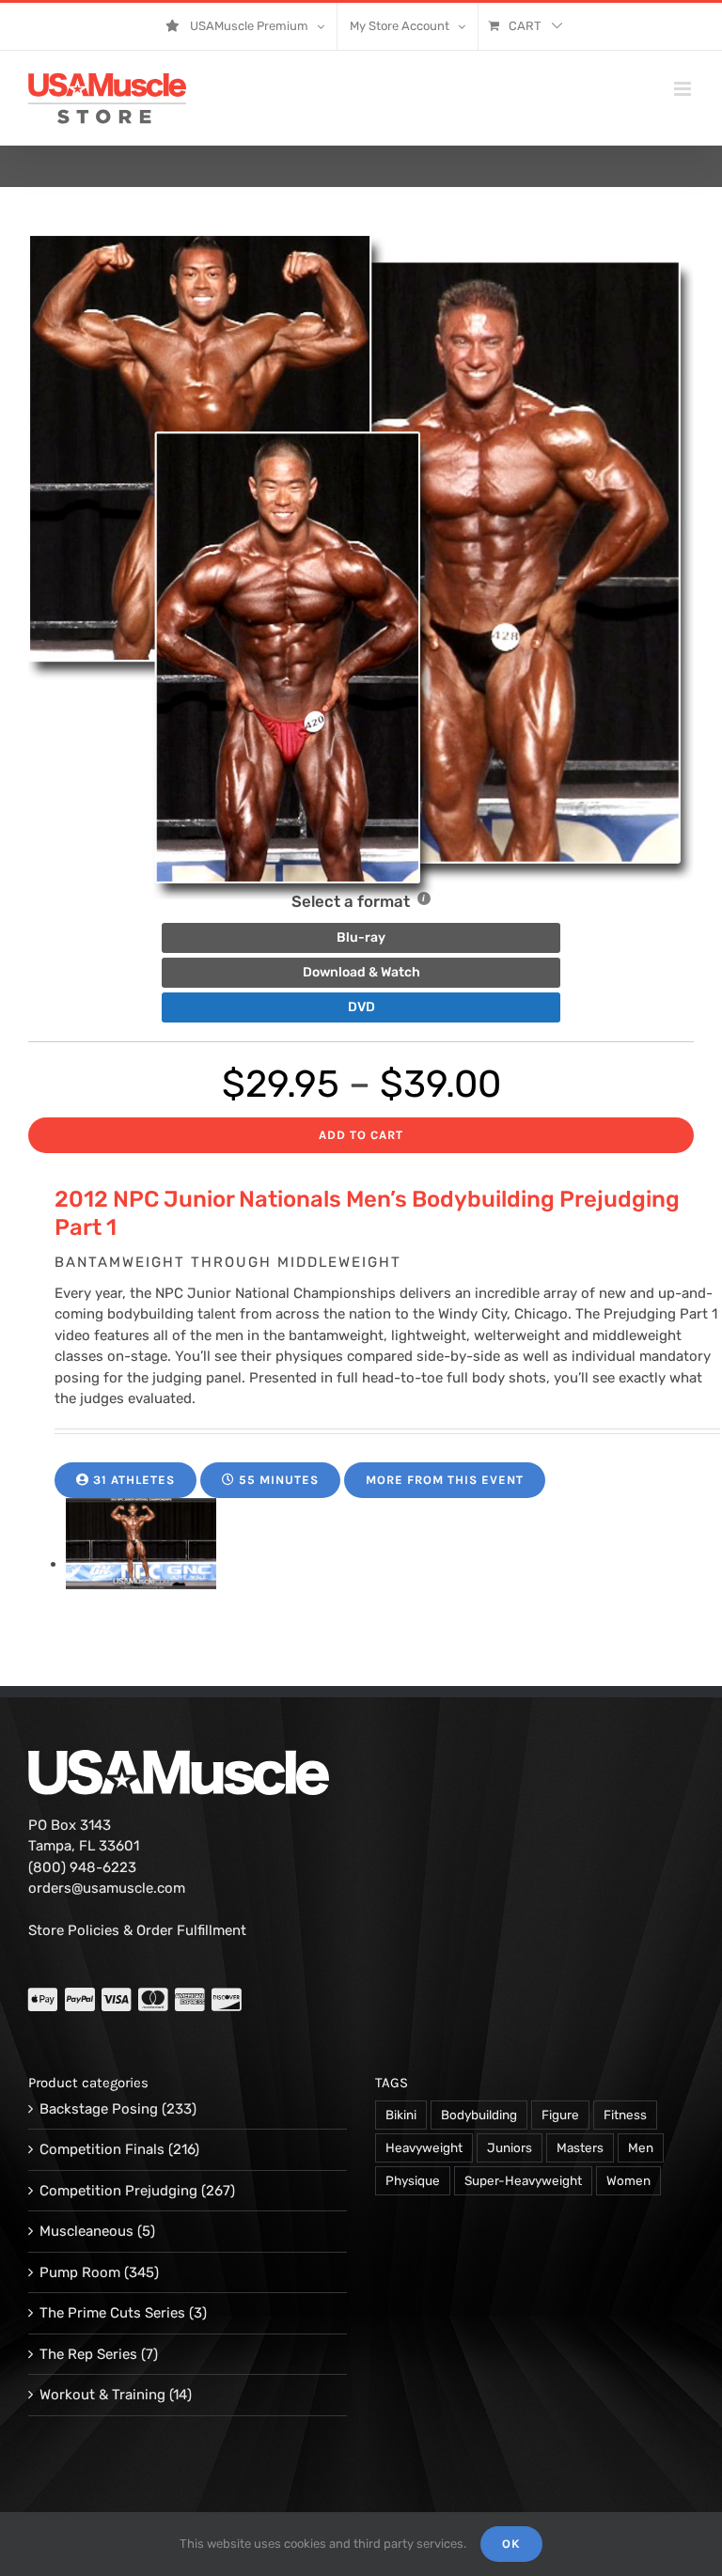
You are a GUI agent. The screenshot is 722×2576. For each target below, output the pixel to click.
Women (628, 2180)
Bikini (401, 2115)
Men (641, 2147)
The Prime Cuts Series (112, 2313)
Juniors (510, 2147)
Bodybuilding (479, 2115)
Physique (413, 2180)
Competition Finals (102, 2149)
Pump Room (80, 2272)
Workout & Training (102, 2395)
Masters (580, 2147)
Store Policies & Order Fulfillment (137, 1930)
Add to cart (361, 1135)
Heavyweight (424, 2147)
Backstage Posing (99, 2109)
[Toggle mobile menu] (684, 89)
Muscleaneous (86, 2231)
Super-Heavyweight (523, 2180)
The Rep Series (88, 2354)
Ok (511, 2544)
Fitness (625, 2115)
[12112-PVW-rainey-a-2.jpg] (141, 1564)
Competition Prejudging (118, 2191)
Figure (560, 2115)
